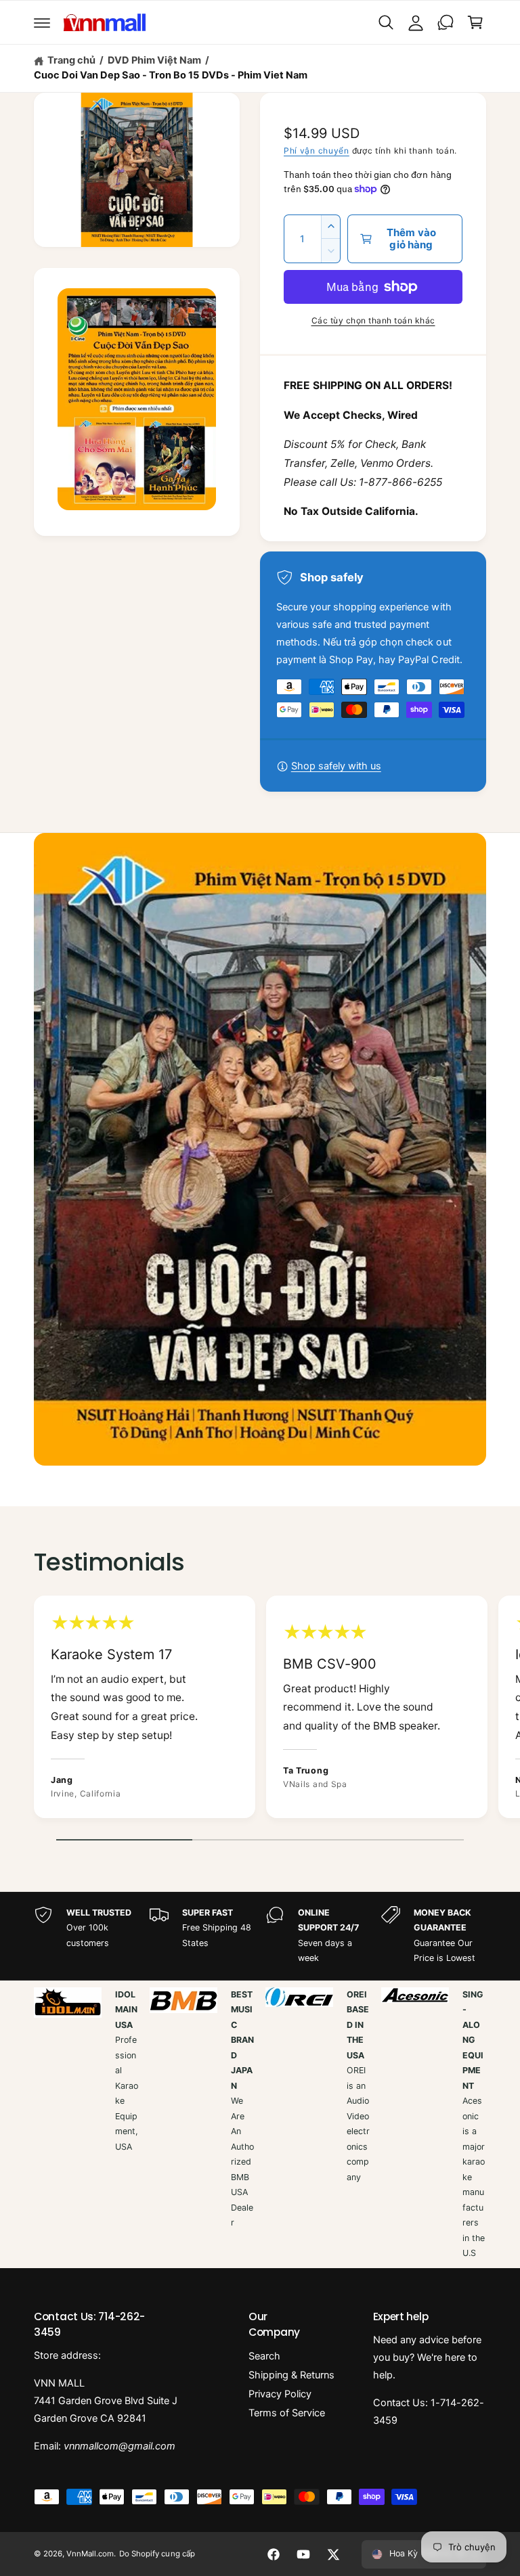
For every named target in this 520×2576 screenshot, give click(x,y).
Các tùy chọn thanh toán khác (373, 320)
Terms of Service (287, 2413)
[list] (260, 1710)
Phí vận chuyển (317, 151)
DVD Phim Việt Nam (154, 60)
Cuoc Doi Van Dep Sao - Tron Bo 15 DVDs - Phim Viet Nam (171, 75)
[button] (42, 22)
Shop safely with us (336, 766)
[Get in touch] (446, 22)
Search (264, 2356)
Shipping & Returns (291, 2375)
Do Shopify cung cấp (157, 2554)
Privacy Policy (280, 2394)
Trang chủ (71, 60)
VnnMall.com (90, 2554)
